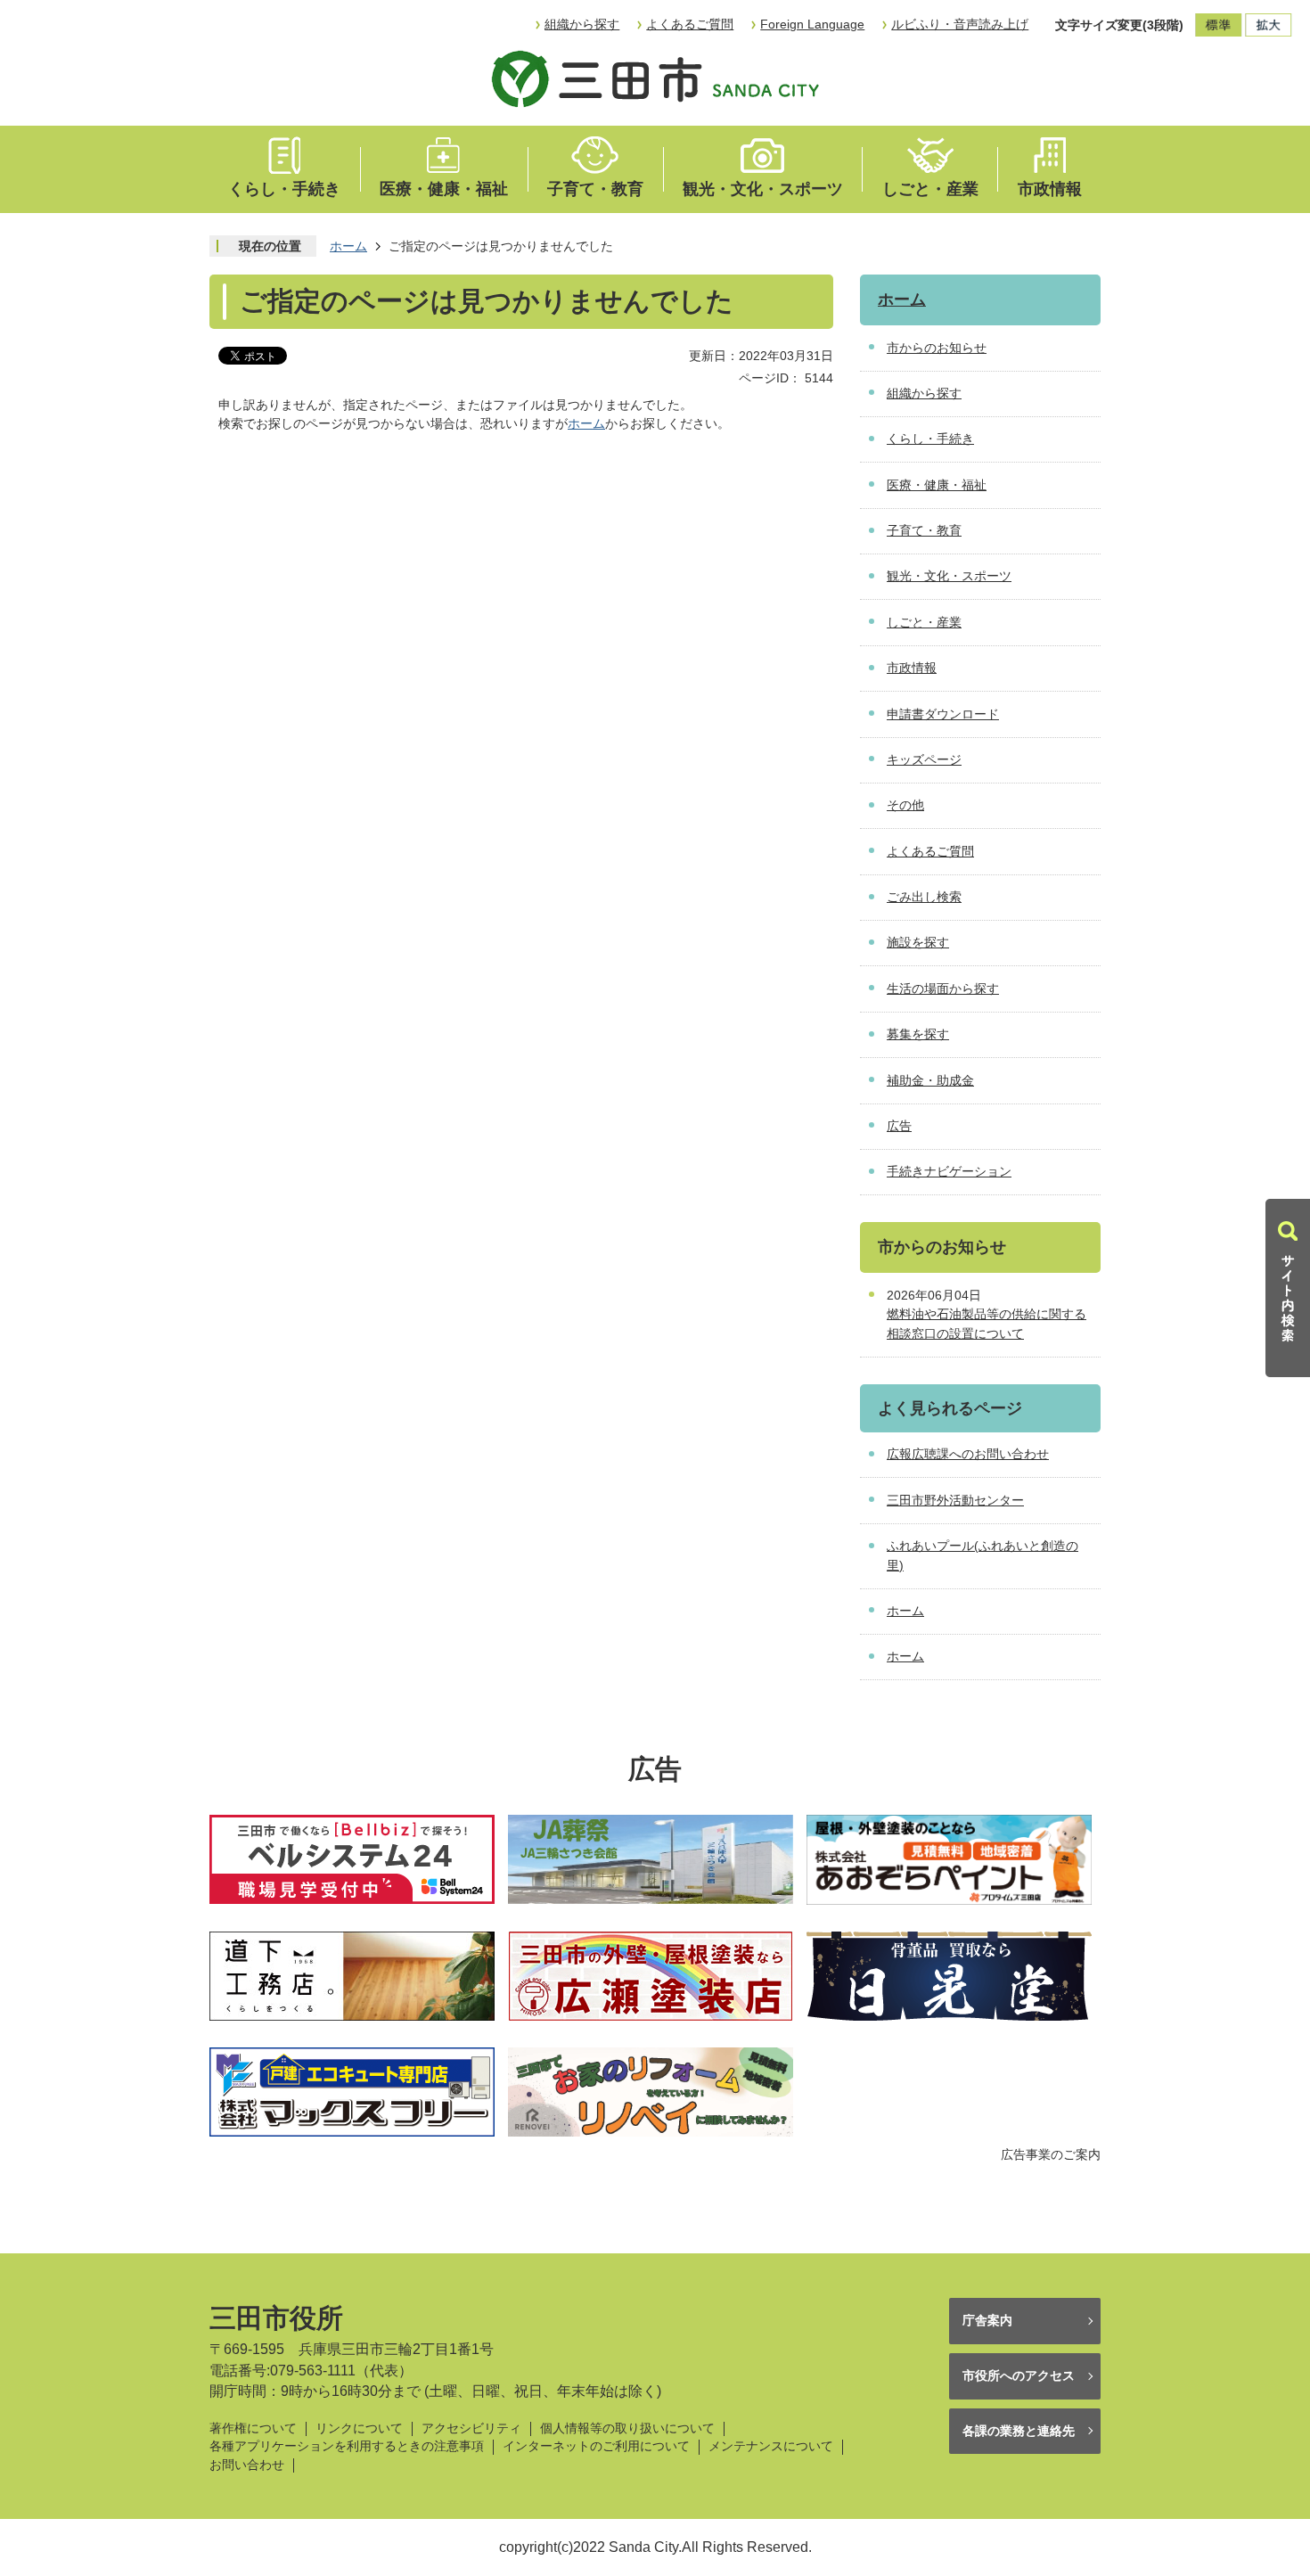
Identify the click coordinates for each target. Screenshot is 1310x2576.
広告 (899, 1126)
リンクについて (359, 2428)
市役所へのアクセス (1019, 2375)
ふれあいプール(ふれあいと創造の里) (982, 1555)
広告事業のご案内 (1051, 2154)
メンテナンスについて (771, 2446)
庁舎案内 (987, 2320)
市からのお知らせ (937, 348)
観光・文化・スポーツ (763, 189)
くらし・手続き (284, 189)
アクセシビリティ (471, 2428)
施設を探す (918, 942)
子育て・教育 (595, 189)
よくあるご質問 (690, 24)
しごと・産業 (930, 189)
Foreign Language (812, 24)
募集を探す (918, 1034)
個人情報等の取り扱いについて (627, 2428)
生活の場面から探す (943, 989)
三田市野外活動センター (955, 1500)
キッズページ (924, 759)
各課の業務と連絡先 (1019, 2431)
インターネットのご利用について (596, 2446)
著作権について (253, 2428)
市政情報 (1050, 189)
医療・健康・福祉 (444, 189)
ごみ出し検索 (924, 897)
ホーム (348, 246)
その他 (905, 805)
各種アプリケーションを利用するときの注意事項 (347, 2446)
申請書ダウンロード (943, 714)
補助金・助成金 (930, 1080)
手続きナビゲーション (949, 1171)
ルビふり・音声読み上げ (960, 24)
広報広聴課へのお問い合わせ (968, 1454)
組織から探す (582, 24)
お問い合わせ (247, 2465)
